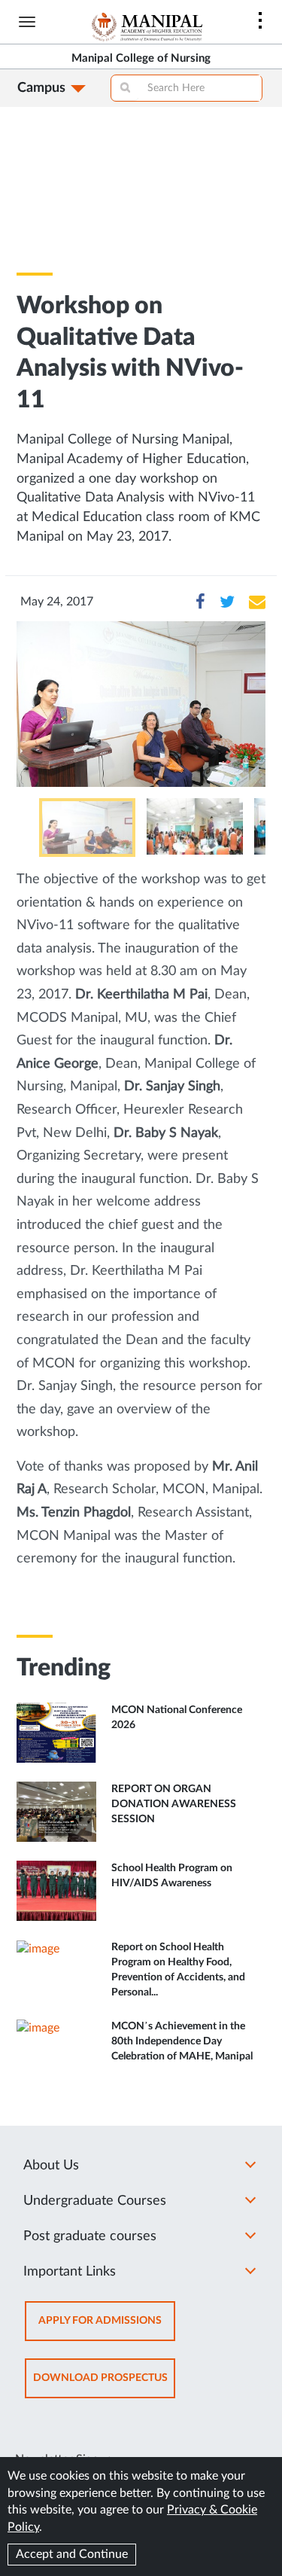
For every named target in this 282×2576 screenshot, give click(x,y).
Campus (41, 88)
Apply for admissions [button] (107, 2328)
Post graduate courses (90, 2236)
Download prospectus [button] (104, 2385)
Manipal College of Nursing (141, 58)
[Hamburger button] (27, 22)
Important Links (70, 2272)
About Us (51, 2166)
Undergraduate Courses (95, 2201)
